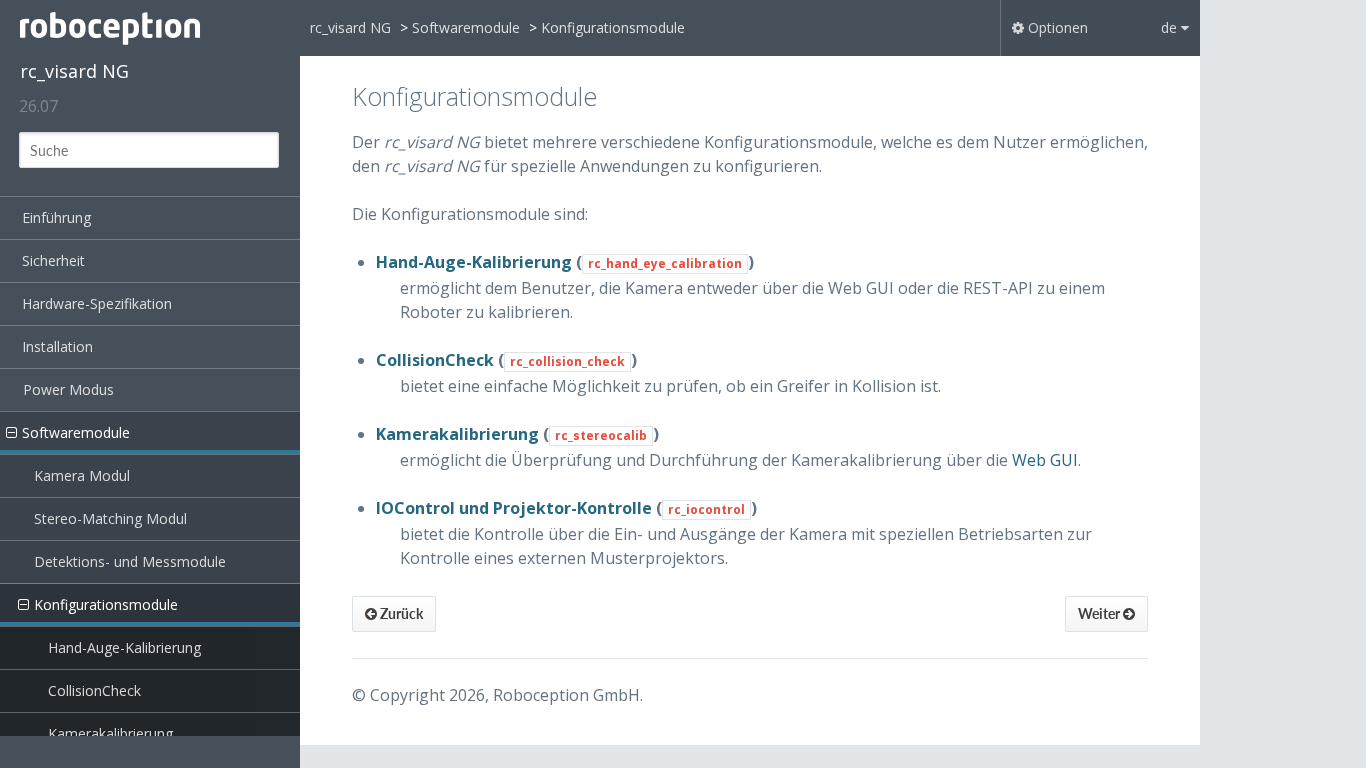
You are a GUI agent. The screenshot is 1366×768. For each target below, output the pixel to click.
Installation (57, 346)
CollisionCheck (94, 690)
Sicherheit (53, 260)
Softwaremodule (76, 432)
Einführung (56, 217)
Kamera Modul (82, 475)
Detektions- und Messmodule (130, 561)
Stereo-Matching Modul (110, 518)
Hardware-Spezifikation (97, 303)
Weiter (1100, 613)
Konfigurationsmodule (106, 604)
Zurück (400, 613)
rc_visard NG (74, 71)
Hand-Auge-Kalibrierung (124, 647)
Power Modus (68, 389)
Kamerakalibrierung (110, 733)
